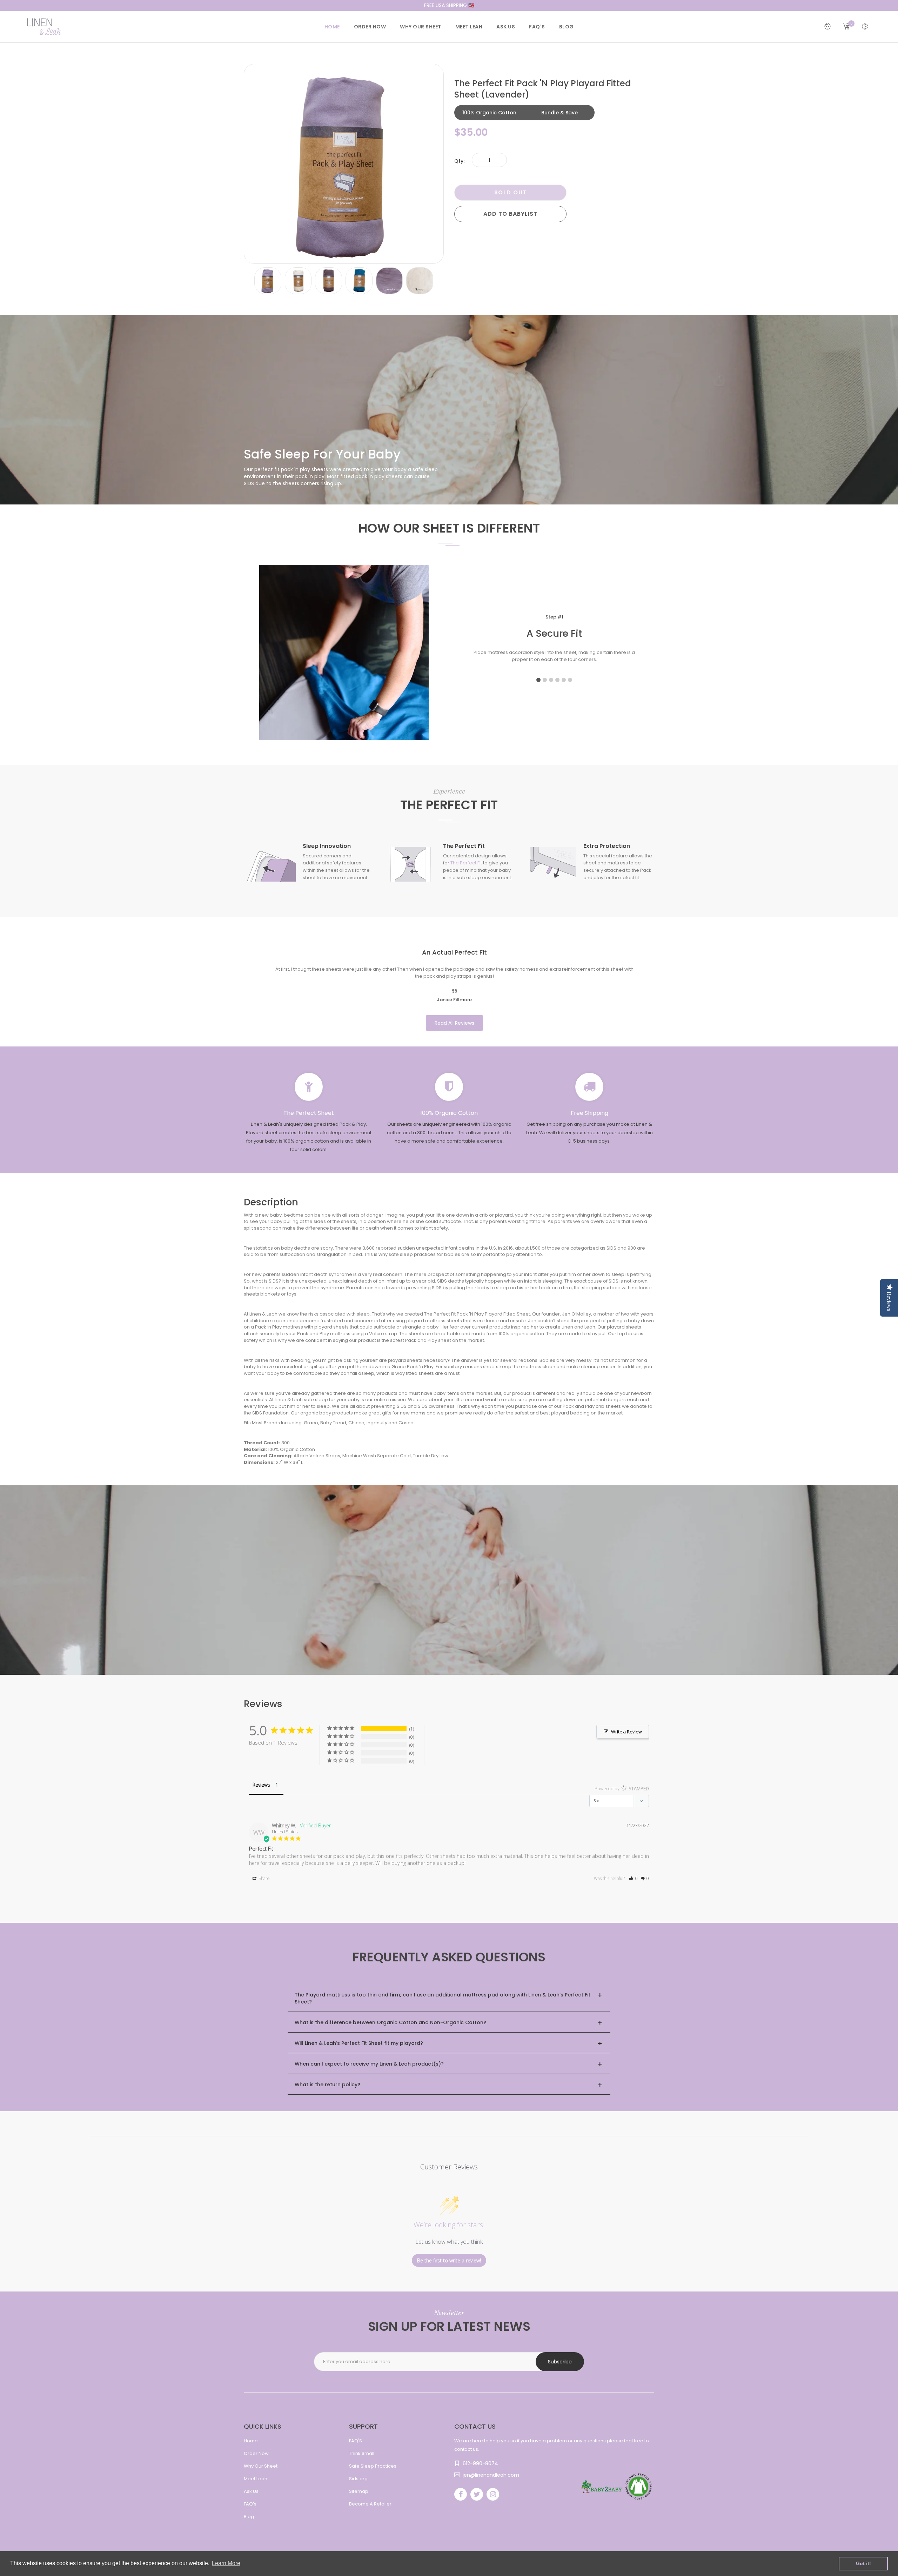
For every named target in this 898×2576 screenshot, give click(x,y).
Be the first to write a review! (449, 2260)
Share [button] (264, 1878)
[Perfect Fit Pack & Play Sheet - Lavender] (268, 280)
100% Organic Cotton (489, 113)
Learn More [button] (226, 2563)
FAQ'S (356, 2441)
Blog (249, 2517)
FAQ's (250, 2504)
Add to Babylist (510, 214)
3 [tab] (551, 680)
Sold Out (511, 192)
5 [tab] (564, 680)
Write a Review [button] (626, 1732)
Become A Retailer (370, 2504)
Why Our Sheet (261, 2466)
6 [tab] (570, 680)
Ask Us (251, 2491)
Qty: (459, 161)
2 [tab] (545, 680)
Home (251, 2441)
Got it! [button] (863, 2563)
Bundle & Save (559, 113)
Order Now (256, 2453)
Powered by (622, 1788)
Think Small (362, 2453)
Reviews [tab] (261, 1785)
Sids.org (358, 2479)
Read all (454, 1023)
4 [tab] (557, 680)
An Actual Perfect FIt (454, 952)
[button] (633, 1878)
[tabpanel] (554, 640)
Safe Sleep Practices (373, 2466)
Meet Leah (256, 2479)
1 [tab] (538, 680)
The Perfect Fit (466, 863)
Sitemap (359, 2491)
